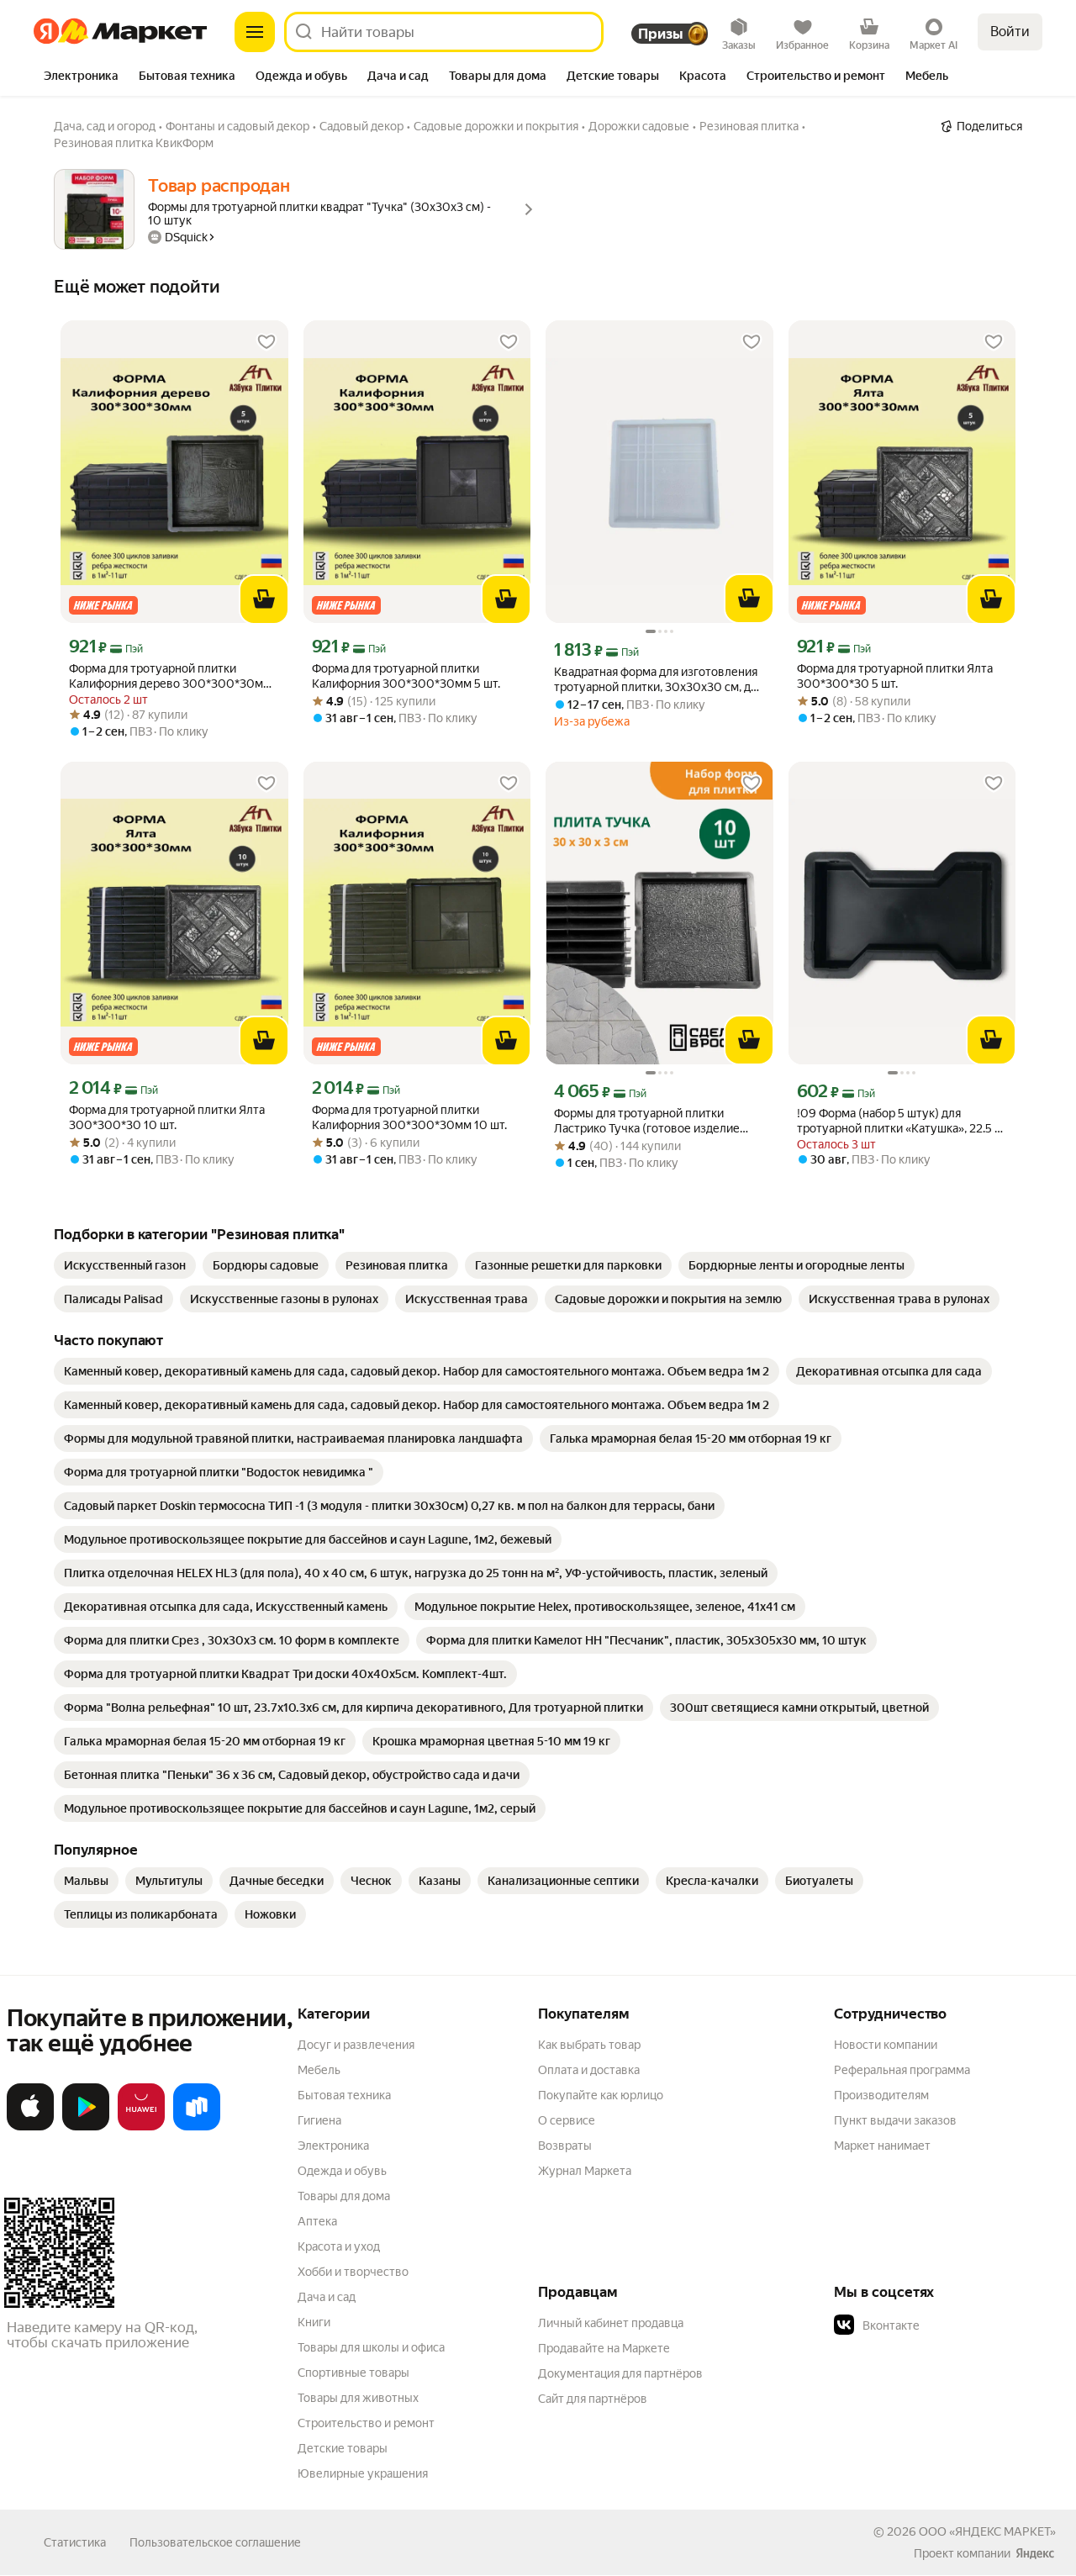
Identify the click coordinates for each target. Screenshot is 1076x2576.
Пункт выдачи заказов (895, 2120)
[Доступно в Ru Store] (197, 2127)
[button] (952, 2325)
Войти (1010, 32)
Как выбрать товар (589, 2045)
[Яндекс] (1035, 2553)
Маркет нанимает (882, 2146)
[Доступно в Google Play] (86, 2127)
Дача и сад (327, 2297)
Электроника (333, 2146)
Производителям (881, 2095)
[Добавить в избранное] (266, 342)
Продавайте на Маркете (604, 2348)
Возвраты (565, 2146)
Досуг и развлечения (356, 2045)
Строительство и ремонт (366, 2423)
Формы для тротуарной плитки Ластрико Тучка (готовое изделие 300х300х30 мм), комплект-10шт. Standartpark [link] (649, 1121)
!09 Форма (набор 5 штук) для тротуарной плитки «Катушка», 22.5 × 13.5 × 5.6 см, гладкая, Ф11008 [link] (899, 1121)
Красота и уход (339, 2246)
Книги (314, 2322)
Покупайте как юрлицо (601, 2095)
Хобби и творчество (353, 2272)
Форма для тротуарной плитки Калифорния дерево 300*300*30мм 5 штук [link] (170, 676)
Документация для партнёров (620, 2373)
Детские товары (343, 2448)
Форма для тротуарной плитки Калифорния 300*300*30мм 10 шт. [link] (409, 1117)
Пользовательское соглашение (215, 2542)
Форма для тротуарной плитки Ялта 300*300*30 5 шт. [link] (895, 676)
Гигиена (319, 2120)
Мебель (319, 2070)
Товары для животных (358, 2398)
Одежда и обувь (342, 2171)
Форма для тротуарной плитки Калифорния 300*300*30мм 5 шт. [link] (406, 676)
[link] (125, 1265)
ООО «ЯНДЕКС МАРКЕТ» (987, 2531)
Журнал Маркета (585, 2171)
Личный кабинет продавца (611, 2323)
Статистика (75, 2542)
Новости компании (886, 2045)
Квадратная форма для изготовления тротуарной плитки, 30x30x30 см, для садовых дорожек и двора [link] (659, 680)
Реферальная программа (902, 2070)
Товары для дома (344, 2196)
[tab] (81, 77)
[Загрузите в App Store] (30, 2127)
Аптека (317, 2221)
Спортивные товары (353, 2373)
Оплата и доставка (589, 2070)
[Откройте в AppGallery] (141, 2127)
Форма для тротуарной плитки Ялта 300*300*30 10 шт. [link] (167, 1117)
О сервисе (567, 2120)
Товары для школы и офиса (371, 2347)
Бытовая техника (344, 2095)
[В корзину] (264, 599)
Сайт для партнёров (593, 2399)
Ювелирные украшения (363, 2473)
